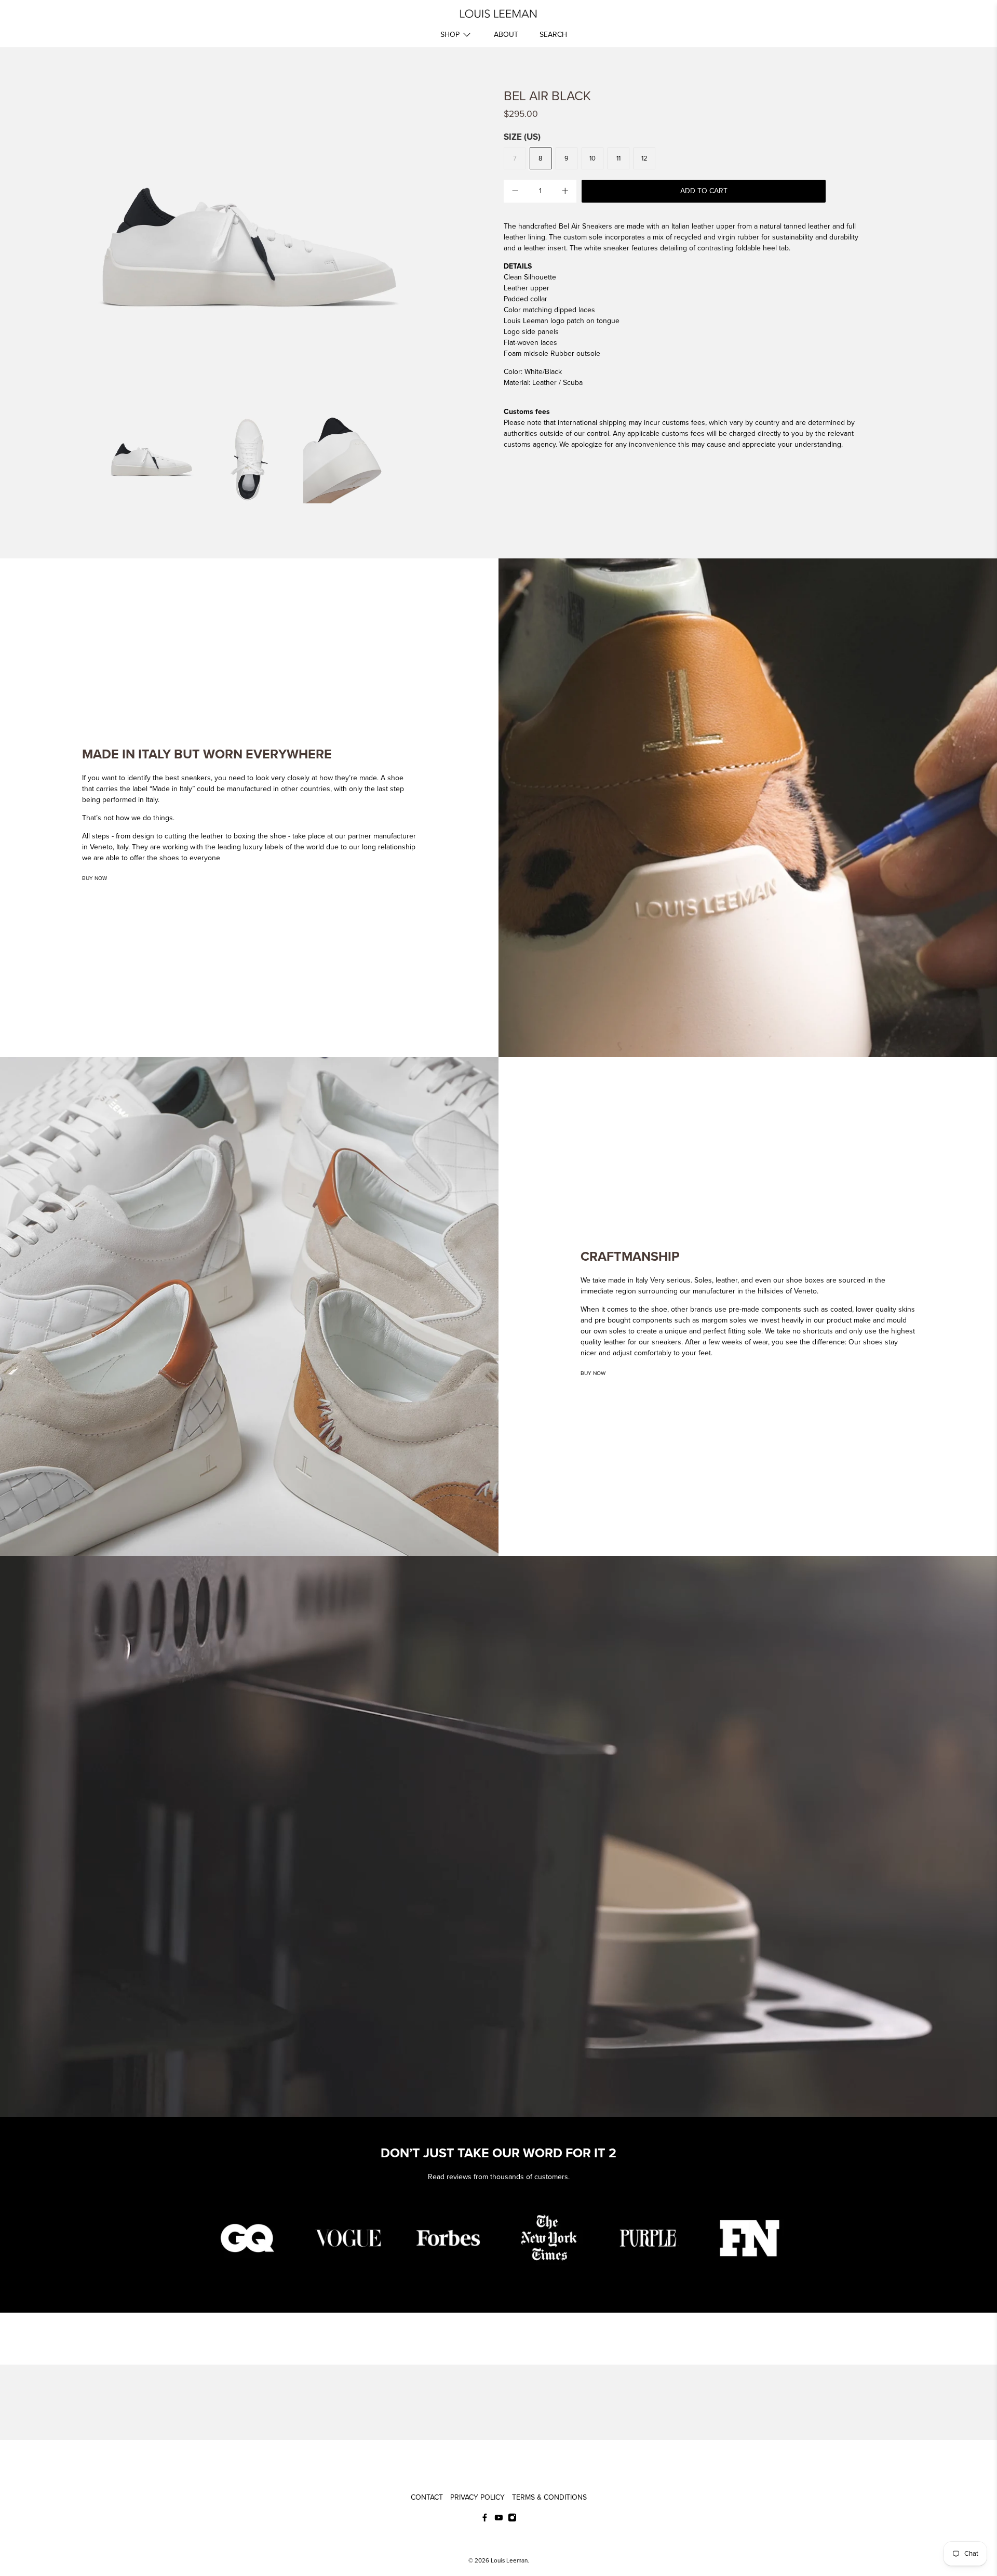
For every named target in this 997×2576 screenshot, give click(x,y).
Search (553, 35)
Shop (450, 35)
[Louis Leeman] (498, 14)
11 (618, 158)
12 (644, 158)
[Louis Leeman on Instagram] (512, 2519)
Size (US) (522, 137)
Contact (427, 2497)
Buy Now (95, 878)
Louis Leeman (509, 2560)
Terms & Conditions (549, 2497)
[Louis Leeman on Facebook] (485, 2519)
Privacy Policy (477, 2497)
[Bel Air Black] (249, 247)
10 (592, 158)
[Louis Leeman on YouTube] (499, 2519)
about (506, 35)
